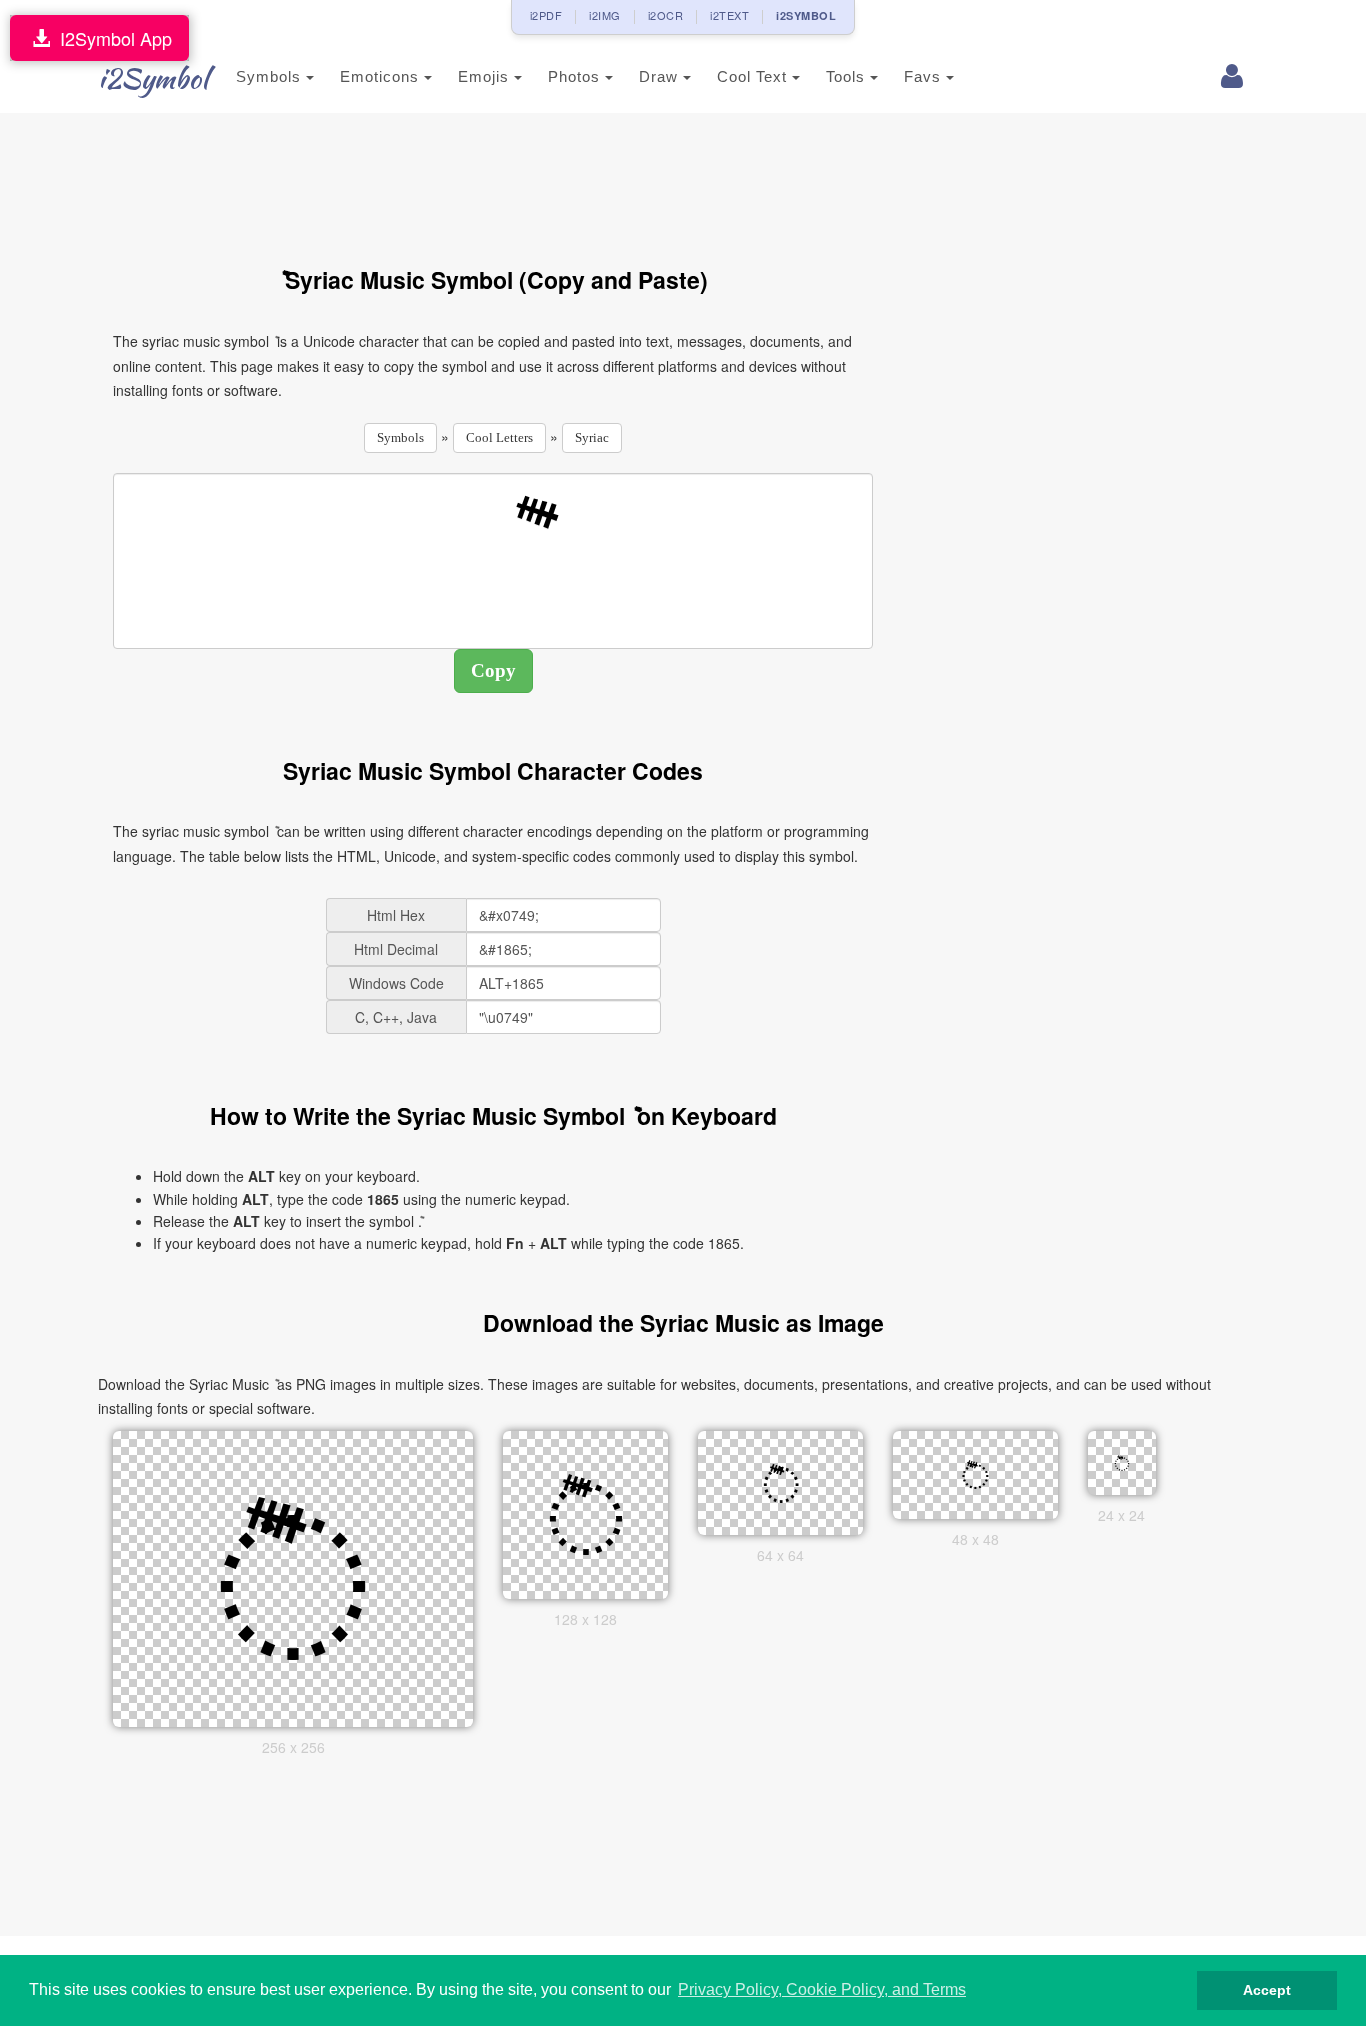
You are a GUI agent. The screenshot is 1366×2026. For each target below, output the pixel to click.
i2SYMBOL (806, 15)
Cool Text (754, 76)
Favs (925, 76)
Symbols (271, 76)
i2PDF (546, 15)
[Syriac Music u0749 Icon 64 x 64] (781, 1480)
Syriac (592, 437)
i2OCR (666, 15)
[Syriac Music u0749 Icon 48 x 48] (976, 1472)
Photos (576, 76)
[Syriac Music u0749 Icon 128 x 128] (586, 1512)
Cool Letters (499, 437)
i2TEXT (729, 15)
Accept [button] (1267, 1990)
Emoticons (382, 76)
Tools (848, 76)
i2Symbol (153, 78)
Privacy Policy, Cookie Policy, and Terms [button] (822, 1989)
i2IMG (605, 15)
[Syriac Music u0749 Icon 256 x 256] (293, 1576)
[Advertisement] (493, 178)
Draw (661, 76)
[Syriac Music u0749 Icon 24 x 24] (1122, 1461)
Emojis (486, 76)
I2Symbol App (111, 38)
